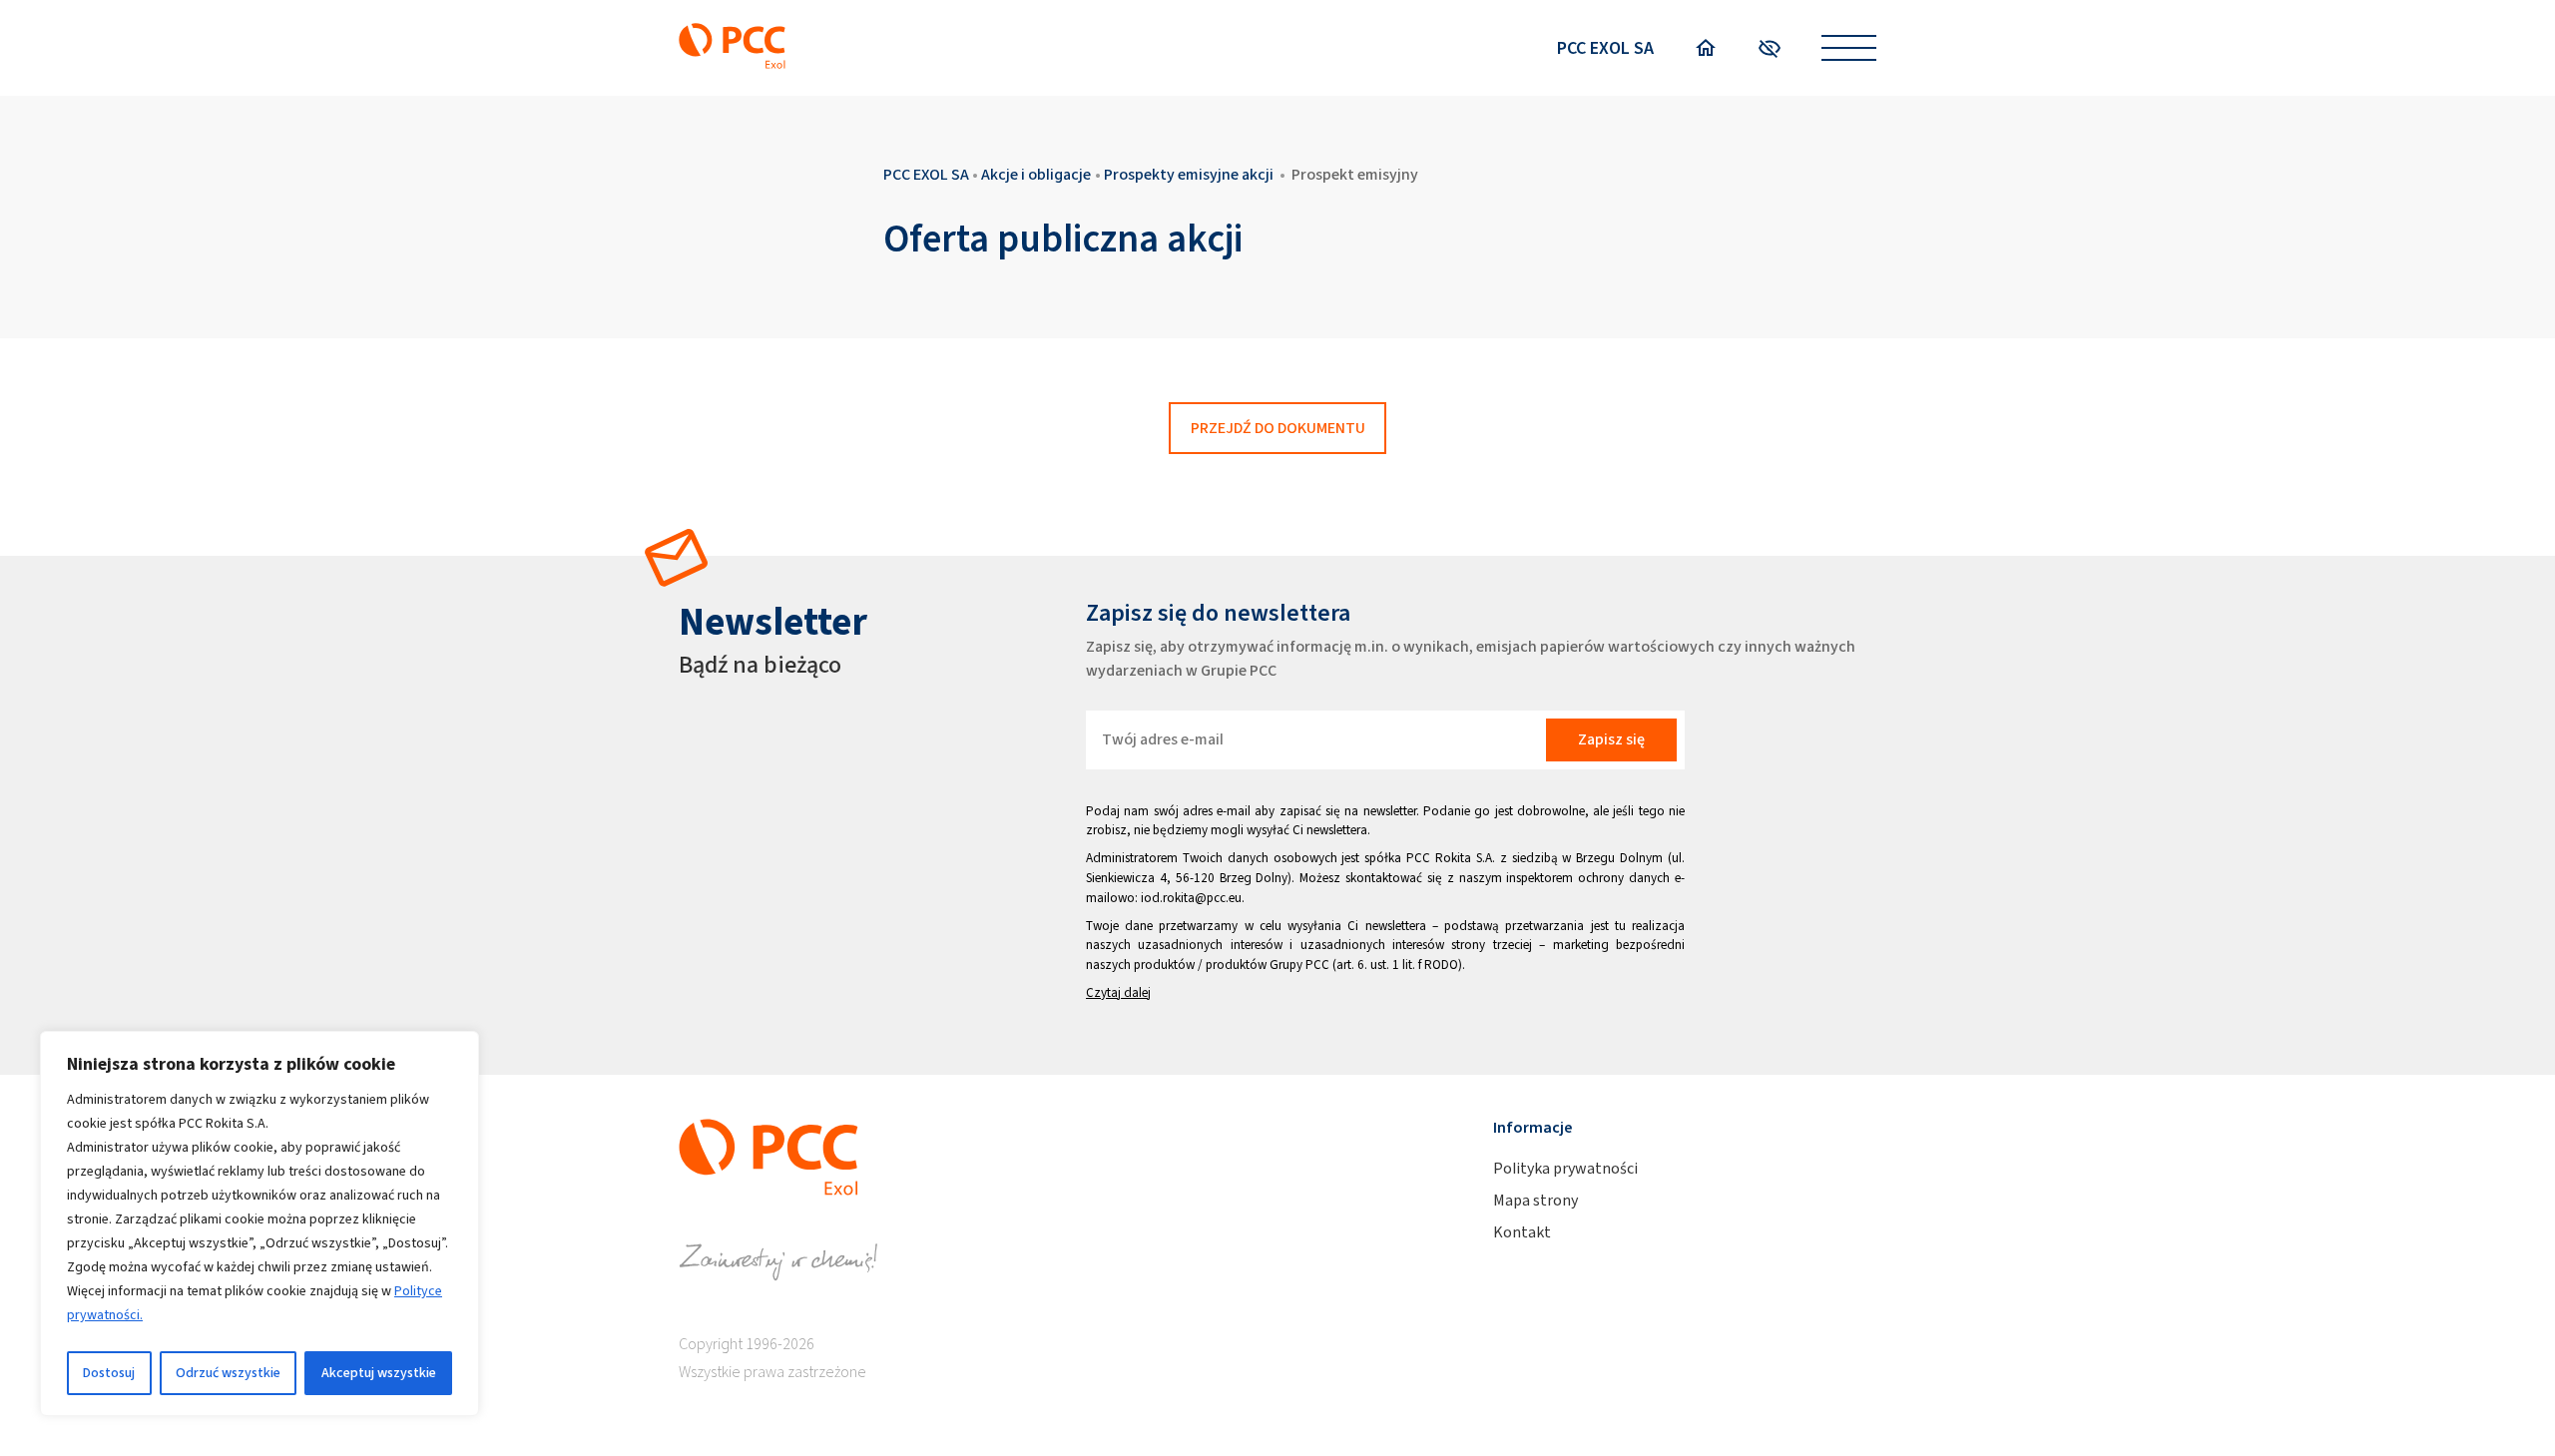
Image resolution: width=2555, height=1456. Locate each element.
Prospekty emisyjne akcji (1189, 174)
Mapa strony (1535, 1200)
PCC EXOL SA (1605, 48)
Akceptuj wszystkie (379, 1373)
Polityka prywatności (1565, 1168)
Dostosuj (109, 1373)
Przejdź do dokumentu (1278, 428)
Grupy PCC (1299, 965)
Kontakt (1522, 1232)
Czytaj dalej (1118, 992)
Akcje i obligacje (1036, 174)
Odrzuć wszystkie (228, 1373)
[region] (259, 1223)
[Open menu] (1849, 48)
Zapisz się (1611, 739)
